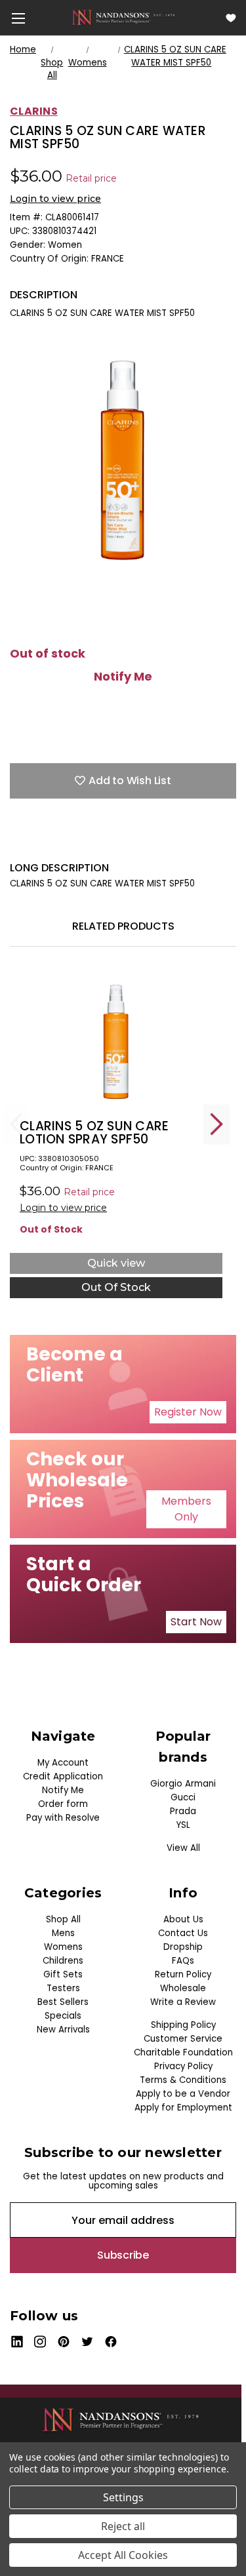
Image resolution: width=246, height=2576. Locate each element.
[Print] (62, 841)
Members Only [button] (186, 1509)
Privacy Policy (183, 2066)
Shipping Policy (183, 2025)
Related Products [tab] (123, 926)
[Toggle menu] (18, 18)
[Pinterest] (131, 841)
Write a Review (183, 2002)
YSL (183, 1825)
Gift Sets (63, 1974)
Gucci (183, 1797)
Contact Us (183, 1933)
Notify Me (123, 677)
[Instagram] (40, 2342)
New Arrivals (63, 2030)
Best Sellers (63, 2002)
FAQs (183, 1961)
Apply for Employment (183, 2108)
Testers (63, 1988)
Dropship (183, 1947)
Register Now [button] (188, 1412)
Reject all (123, 2526)
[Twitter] (85, 841)
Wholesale (183, 1988)
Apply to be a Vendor (183, 2094)
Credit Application (63, 1776)
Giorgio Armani (183, 1784)
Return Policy (183, 1974)
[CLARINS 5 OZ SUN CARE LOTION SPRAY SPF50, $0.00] (116, 1040)
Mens (63, 1933)
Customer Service (183, 2039)
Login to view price (55, 199)
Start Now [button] (196, 1622)
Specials (63, 2016)
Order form (63, 1804)
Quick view (116, 1263)
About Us (183, 1919)
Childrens (63, 1961)
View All (183, 1848)
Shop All (63, 1919)
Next (216, 1124)
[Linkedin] (108, 841)
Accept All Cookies (123, 2555)
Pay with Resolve (63, 1818)
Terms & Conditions (183, 2080)
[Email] (39, 841)
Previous (16, 1124)
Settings (123, 2497)
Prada (183, 1811)
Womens (63, 1947)
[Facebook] (16, 841)
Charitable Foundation (183, 2052)
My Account (63, 1763)
